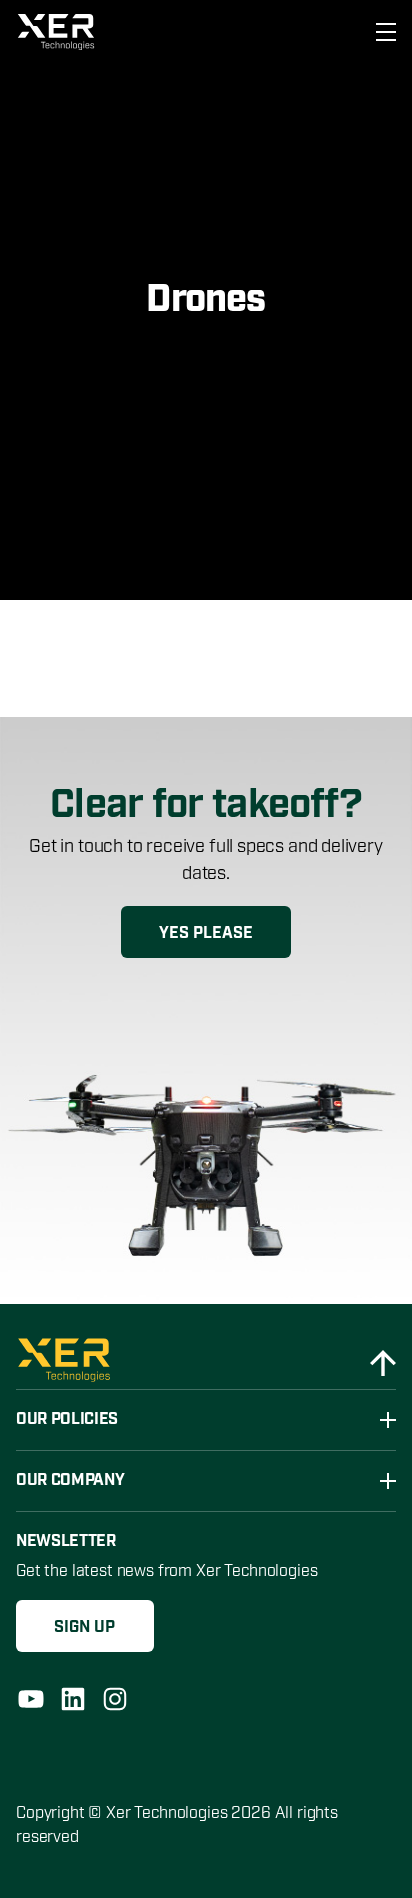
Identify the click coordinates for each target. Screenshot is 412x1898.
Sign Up (84, 1627)
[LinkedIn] (73, 1699)
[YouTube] (31, 1699)
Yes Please (206, 933)
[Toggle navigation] (380, 32)
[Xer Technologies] (58, 31)
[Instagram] (115, 1699)
